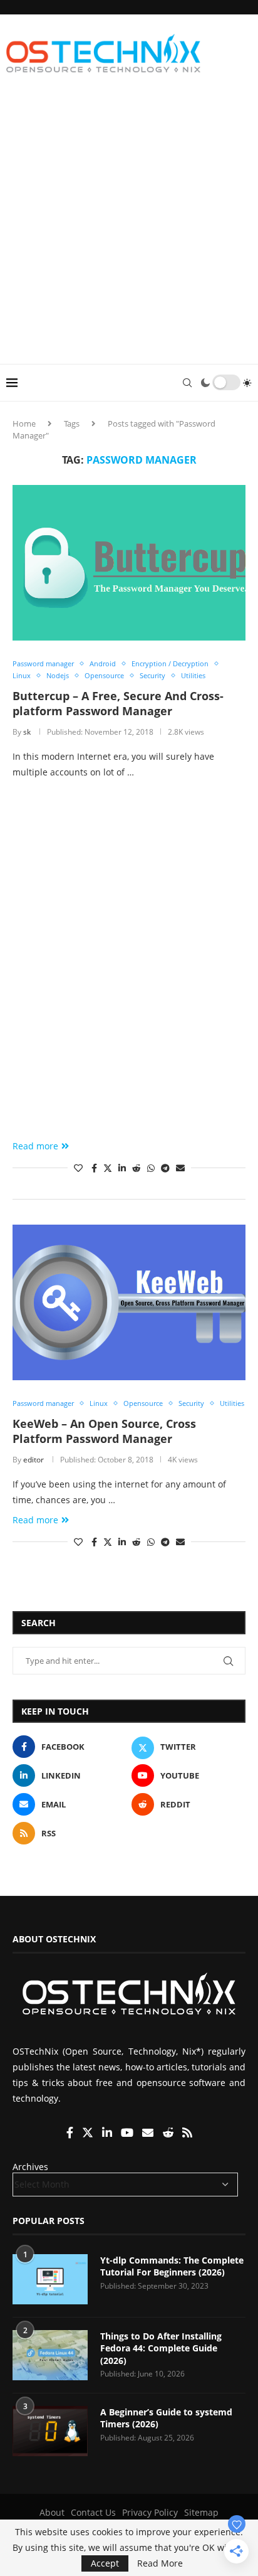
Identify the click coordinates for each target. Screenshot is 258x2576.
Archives (30, 2167)
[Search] (187, 383)
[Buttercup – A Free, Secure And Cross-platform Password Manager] (129, 563)
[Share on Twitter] (108, 1168)
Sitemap (201, 2512)
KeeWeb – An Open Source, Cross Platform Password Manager (104, 1431)
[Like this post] (78, 1168)
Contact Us (93, 2512)
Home (24, 423)
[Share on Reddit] (137, 1168)
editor (34, 1460)
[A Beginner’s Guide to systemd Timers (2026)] (50, 2431)
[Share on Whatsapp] (151, 1168)
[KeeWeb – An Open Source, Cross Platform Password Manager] (129, 1302)
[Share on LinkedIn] (122, 1168)
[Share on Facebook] (94, 1168)
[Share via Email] (180, 1168)
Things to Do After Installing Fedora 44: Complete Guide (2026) (161, 2348)
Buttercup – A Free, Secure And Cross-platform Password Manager (118, 703)
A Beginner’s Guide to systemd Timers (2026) (166, 2418)
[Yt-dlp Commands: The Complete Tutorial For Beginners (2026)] (50, 2279)
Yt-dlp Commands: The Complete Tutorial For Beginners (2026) (172, 2266)
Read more (35, 1146)
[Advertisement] (129, 228)
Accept (105, 2563)
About (52, 2512)
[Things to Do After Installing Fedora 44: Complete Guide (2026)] (50, 2355)
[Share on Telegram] (165, 1168)
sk (27, 732)
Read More (160, 2563)
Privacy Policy (150, 2512)
